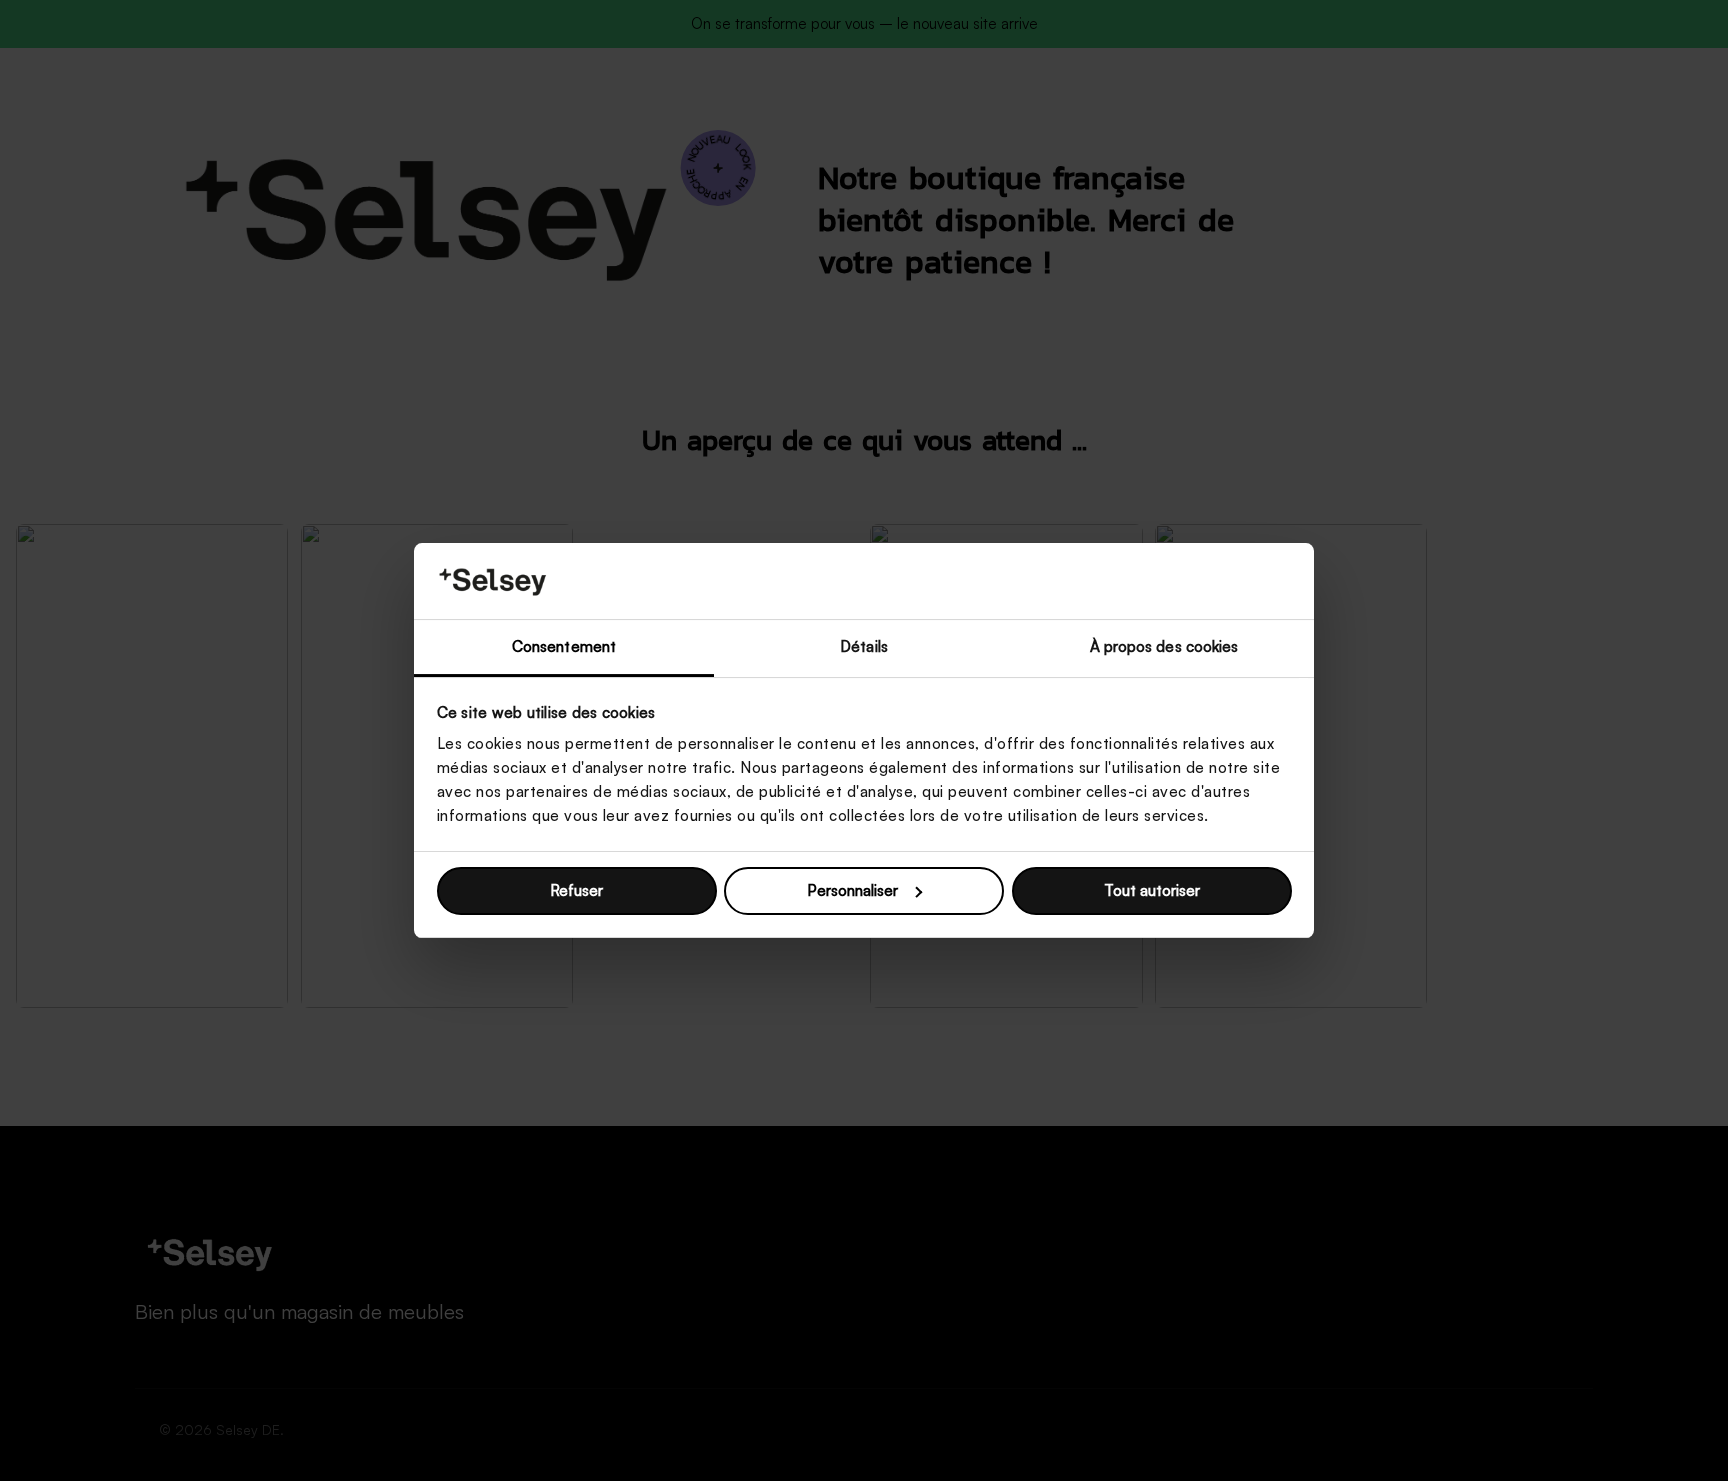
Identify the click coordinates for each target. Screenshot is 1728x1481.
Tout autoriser (1152, 890)
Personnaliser (852, 890)
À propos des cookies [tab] (1164, 646)
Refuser (576, 890)
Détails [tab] (864, 646)
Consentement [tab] (564, 646)
